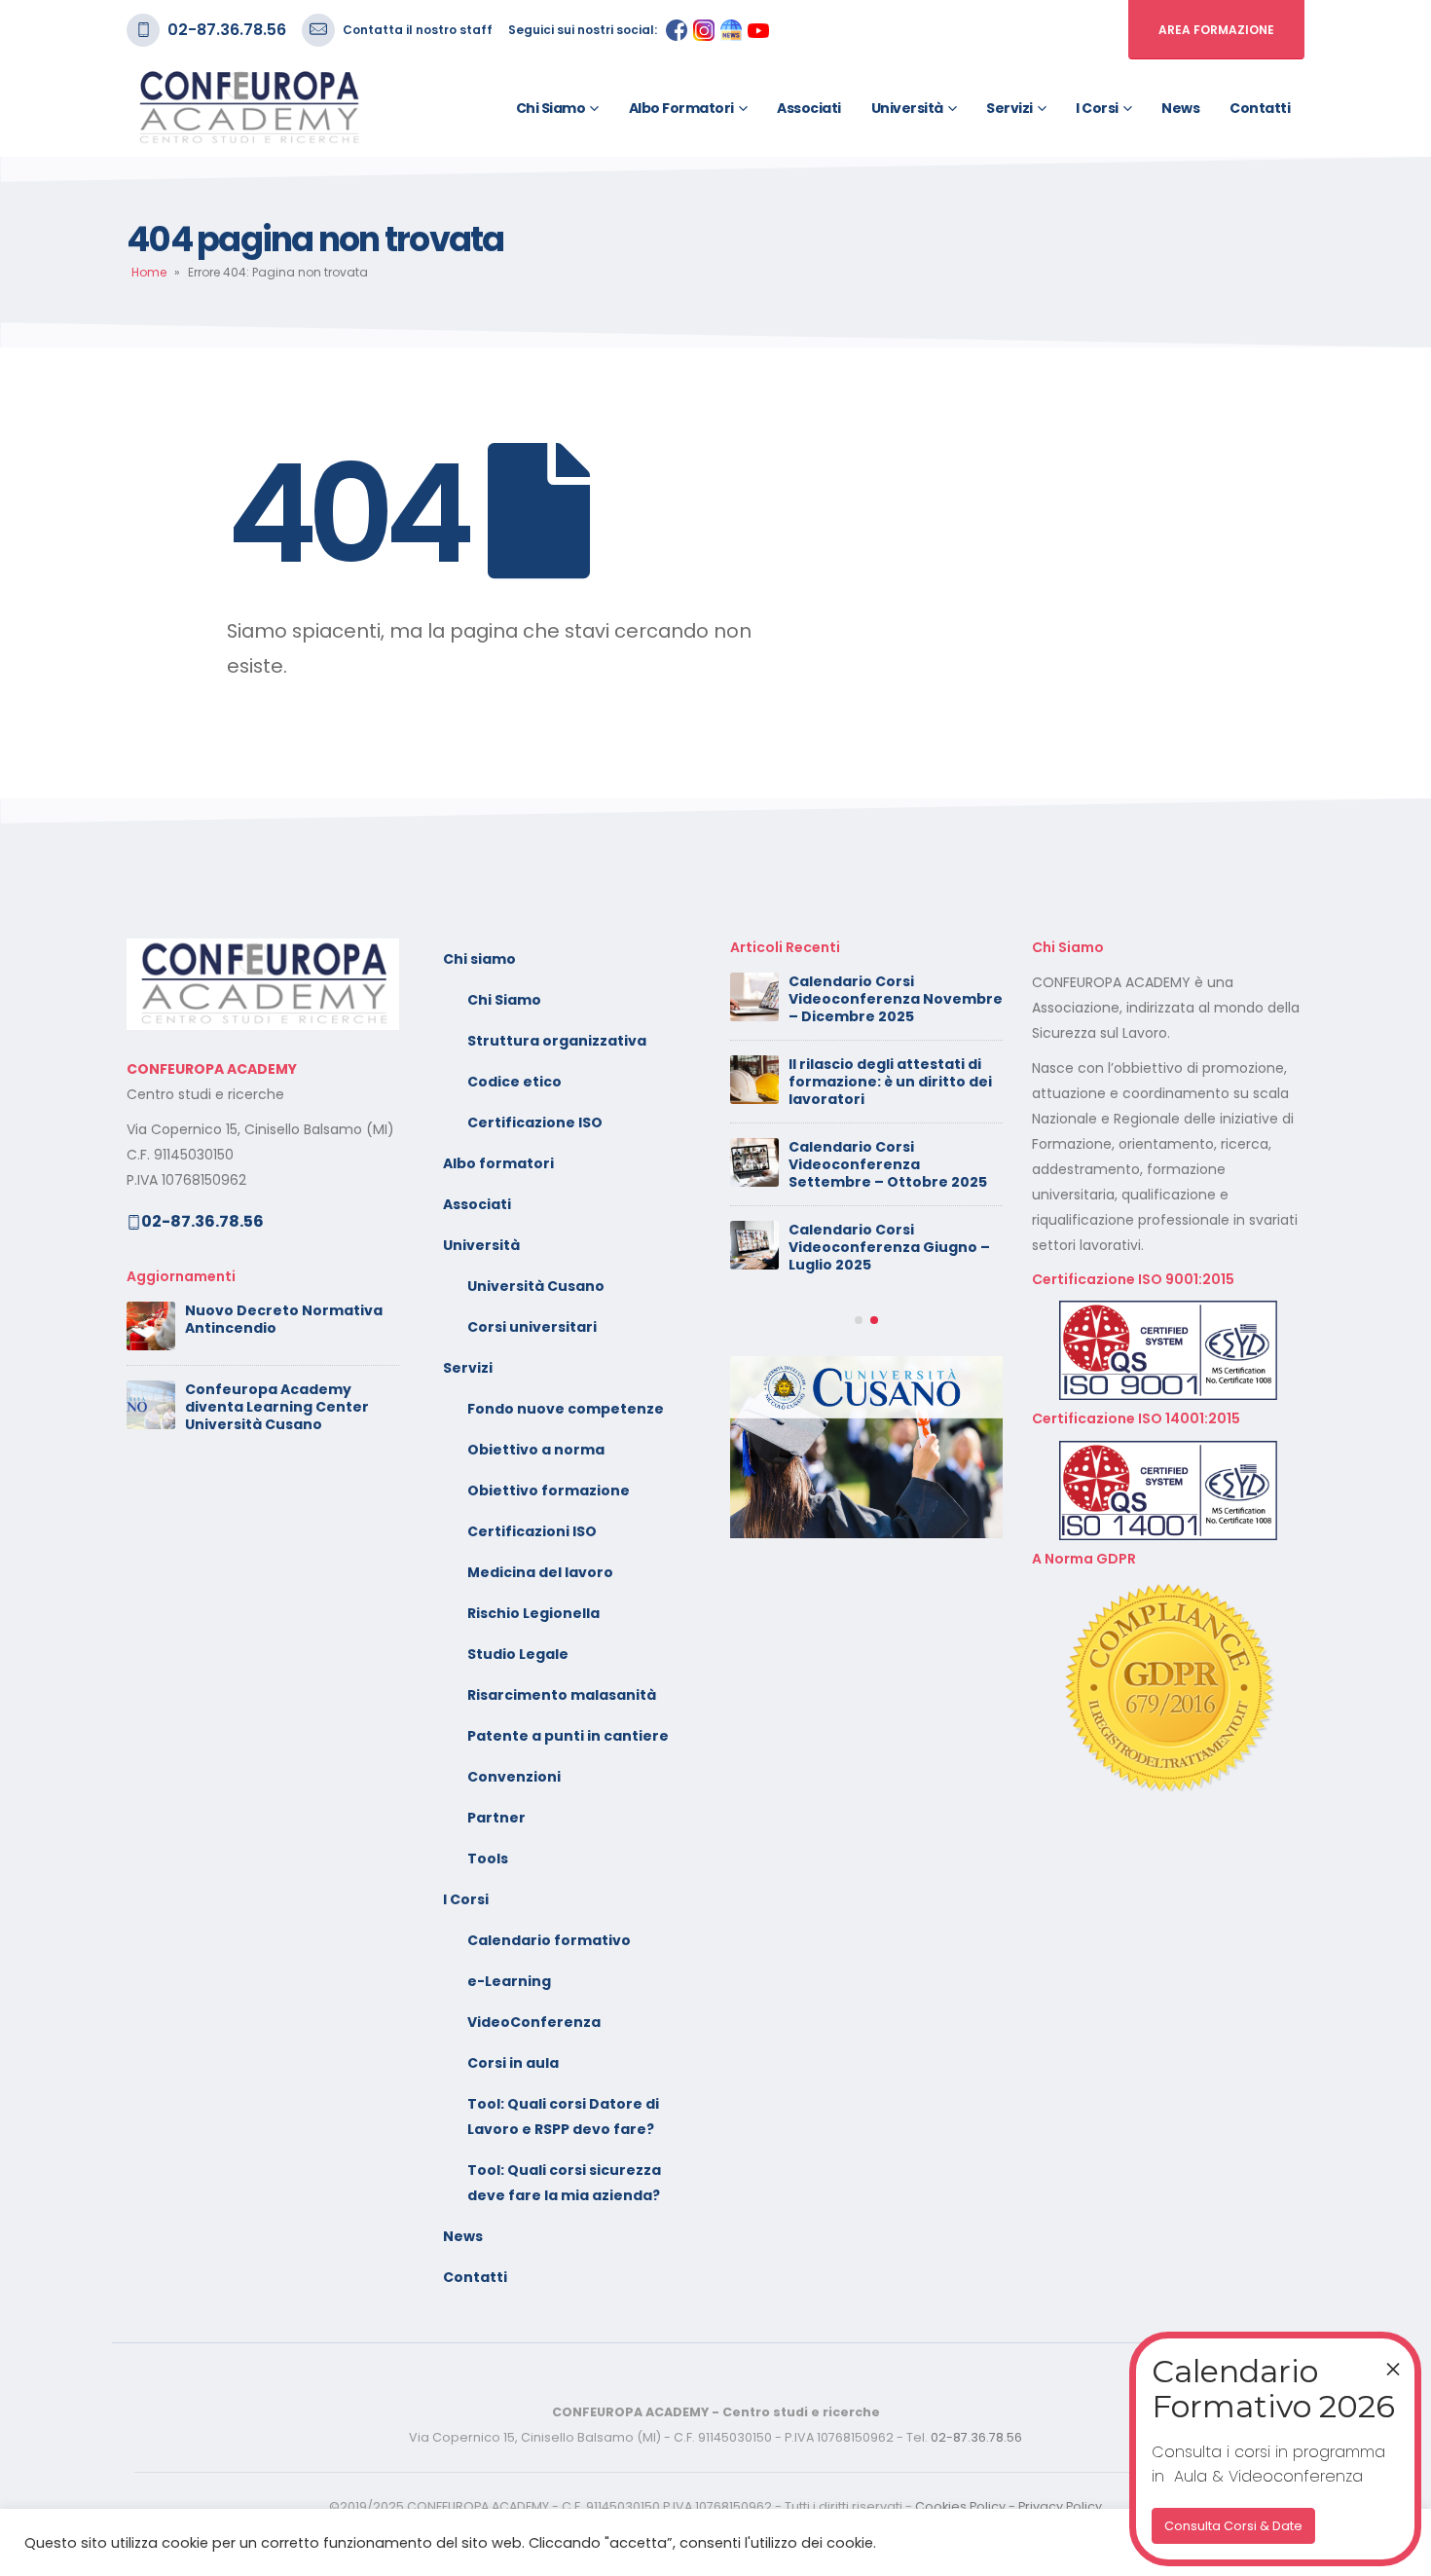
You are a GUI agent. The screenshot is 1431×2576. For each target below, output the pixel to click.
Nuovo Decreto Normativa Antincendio (284, 1319)
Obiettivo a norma (536, 1450)
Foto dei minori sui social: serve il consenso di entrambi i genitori (882, 999)
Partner (496, 1818)
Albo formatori (681, 108)
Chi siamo (551, 108)
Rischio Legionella (533, 1613)
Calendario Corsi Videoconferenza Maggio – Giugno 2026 (890, 1082)
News (1180, 108)
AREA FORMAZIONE (1216, 30)
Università (907, 108)
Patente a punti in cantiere (568, 1736)
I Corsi (1097, 108)
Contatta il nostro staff (418, 30)
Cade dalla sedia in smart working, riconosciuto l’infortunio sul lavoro (883, 1243)
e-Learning (509, 1981)
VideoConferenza (534, 2022)
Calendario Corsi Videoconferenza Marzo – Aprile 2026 (885, 1326)
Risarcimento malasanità (562, 1695)
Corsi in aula (513, 2063)
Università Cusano (536, 1286)
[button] (859, 1482)
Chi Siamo (504, 1000)
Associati (809, 108)
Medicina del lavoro (540, 1572)
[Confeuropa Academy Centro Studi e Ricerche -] (248, 108)
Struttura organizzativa (557, 1041)
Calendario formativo (549, 1940)
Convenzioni (514, 1777)
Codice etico (514, 1082)
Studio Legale (518, 1654)
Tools (488, 1858)
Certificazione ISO (535, 1122)
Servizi (1009, 108)
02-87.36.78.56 (227, 30)
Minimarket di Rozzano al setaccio (881, 1156)
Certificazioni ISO (532, 1531)
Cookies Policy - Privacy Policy (1009, 2506)
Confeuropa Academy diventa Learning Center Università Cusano (277, 1407)
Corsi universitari (532, 1327)
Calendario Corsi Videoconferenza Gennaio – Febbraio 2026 (894, 1409)
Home (149, 272)
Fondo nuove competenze (566, 1409)
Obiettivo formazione (549, 1490)
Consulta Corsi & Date (1233, 2526)
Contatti (1260, 108)
